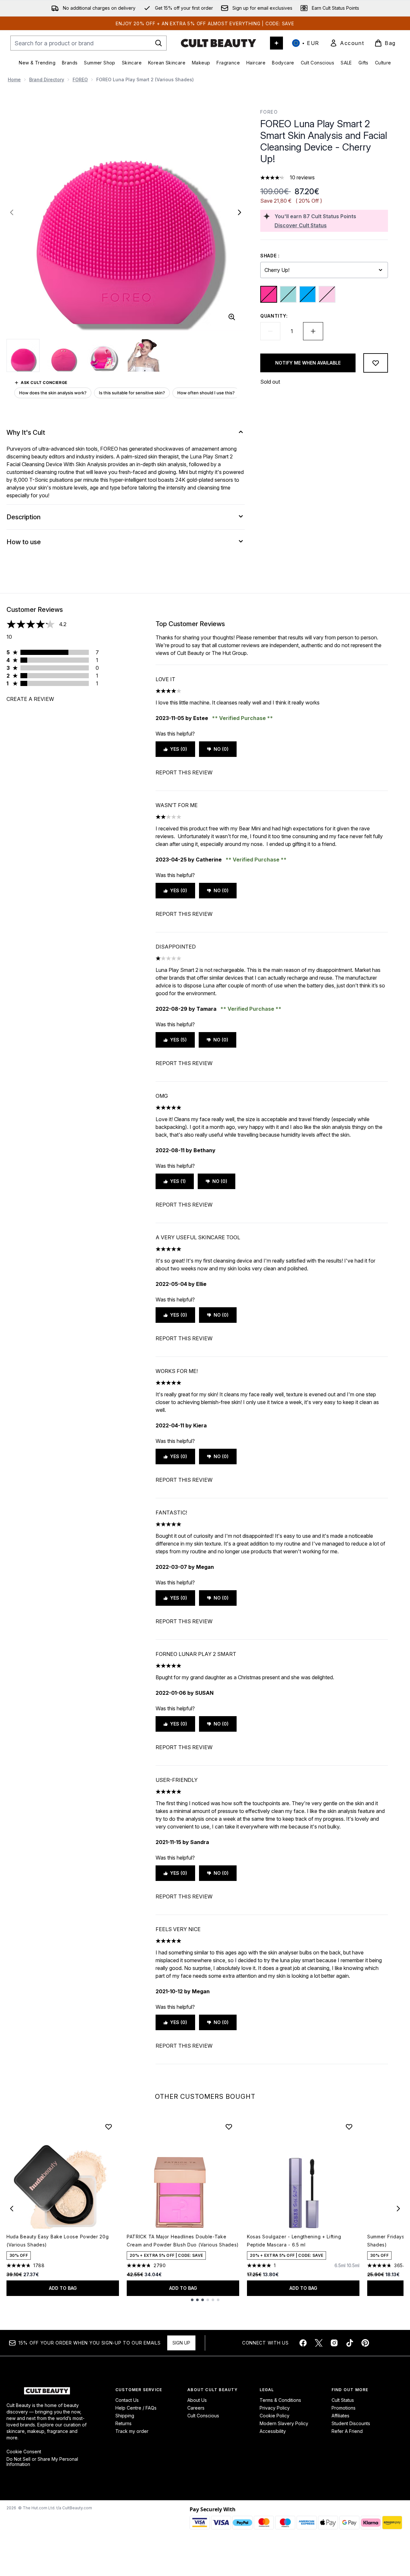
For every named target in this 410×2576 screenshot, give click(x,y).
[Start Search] (158, 43)
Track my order (132, 2431)
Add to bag (63, 2288)
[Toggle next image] (240, 212)
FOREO (80, 79)
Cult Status (343, 2400)
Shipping (125, 2416)
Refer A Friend (347, 2431)
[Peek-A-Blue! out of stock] (308, 294)
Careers (196, 2408)
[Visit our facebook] (303, 2343)
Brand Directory (47, 79)
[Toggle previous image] (12, 212)
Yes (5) (178, 1040)
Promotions (344, 2408)
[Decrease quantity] (270, 331)
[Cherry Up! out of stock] (269, 294)
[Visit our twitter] (319, 2343)
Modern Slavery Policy (284, 2423)
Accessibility (273, 2431)
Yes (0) (179, 749)
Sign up (181, 2343)
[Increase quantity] (313, 331)
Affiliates (340, 2416)
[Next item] (398, 2209)
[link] (347, 43)
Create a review (30, 699)
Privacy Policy (275, 2408)
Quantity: (274, 316)
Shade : (270, 256)
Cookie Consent (24, 2452)
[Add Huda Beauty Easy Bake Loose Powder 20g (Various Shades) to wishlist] (109, 2127)
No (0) (221, 749)
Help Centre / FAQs (136, 2408)
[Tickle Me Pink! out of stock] (327, 294)
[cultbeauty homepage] (218, 43)
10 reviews (302, 177)
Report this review (184, 772)
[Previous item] (12, 2209)
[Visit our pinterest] (365, 2343)
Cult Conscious (203, 2416)
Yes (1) (178, 1181)
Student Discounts (351, 2423)
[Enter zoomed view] (232, 317)
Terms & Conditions (280, 2400)
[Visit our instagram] (334, 2343)
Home (14, 79)
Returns (123, 2423)
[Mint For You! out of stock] (288, 294)
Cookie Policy (275, 2416)
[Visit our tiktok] (350, 2343)
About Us (197, 2400)
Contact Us (127, 2400)
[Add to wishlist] (376, 363)
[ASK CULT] (276, 43)
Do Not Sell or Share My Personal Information (42, 2462)
